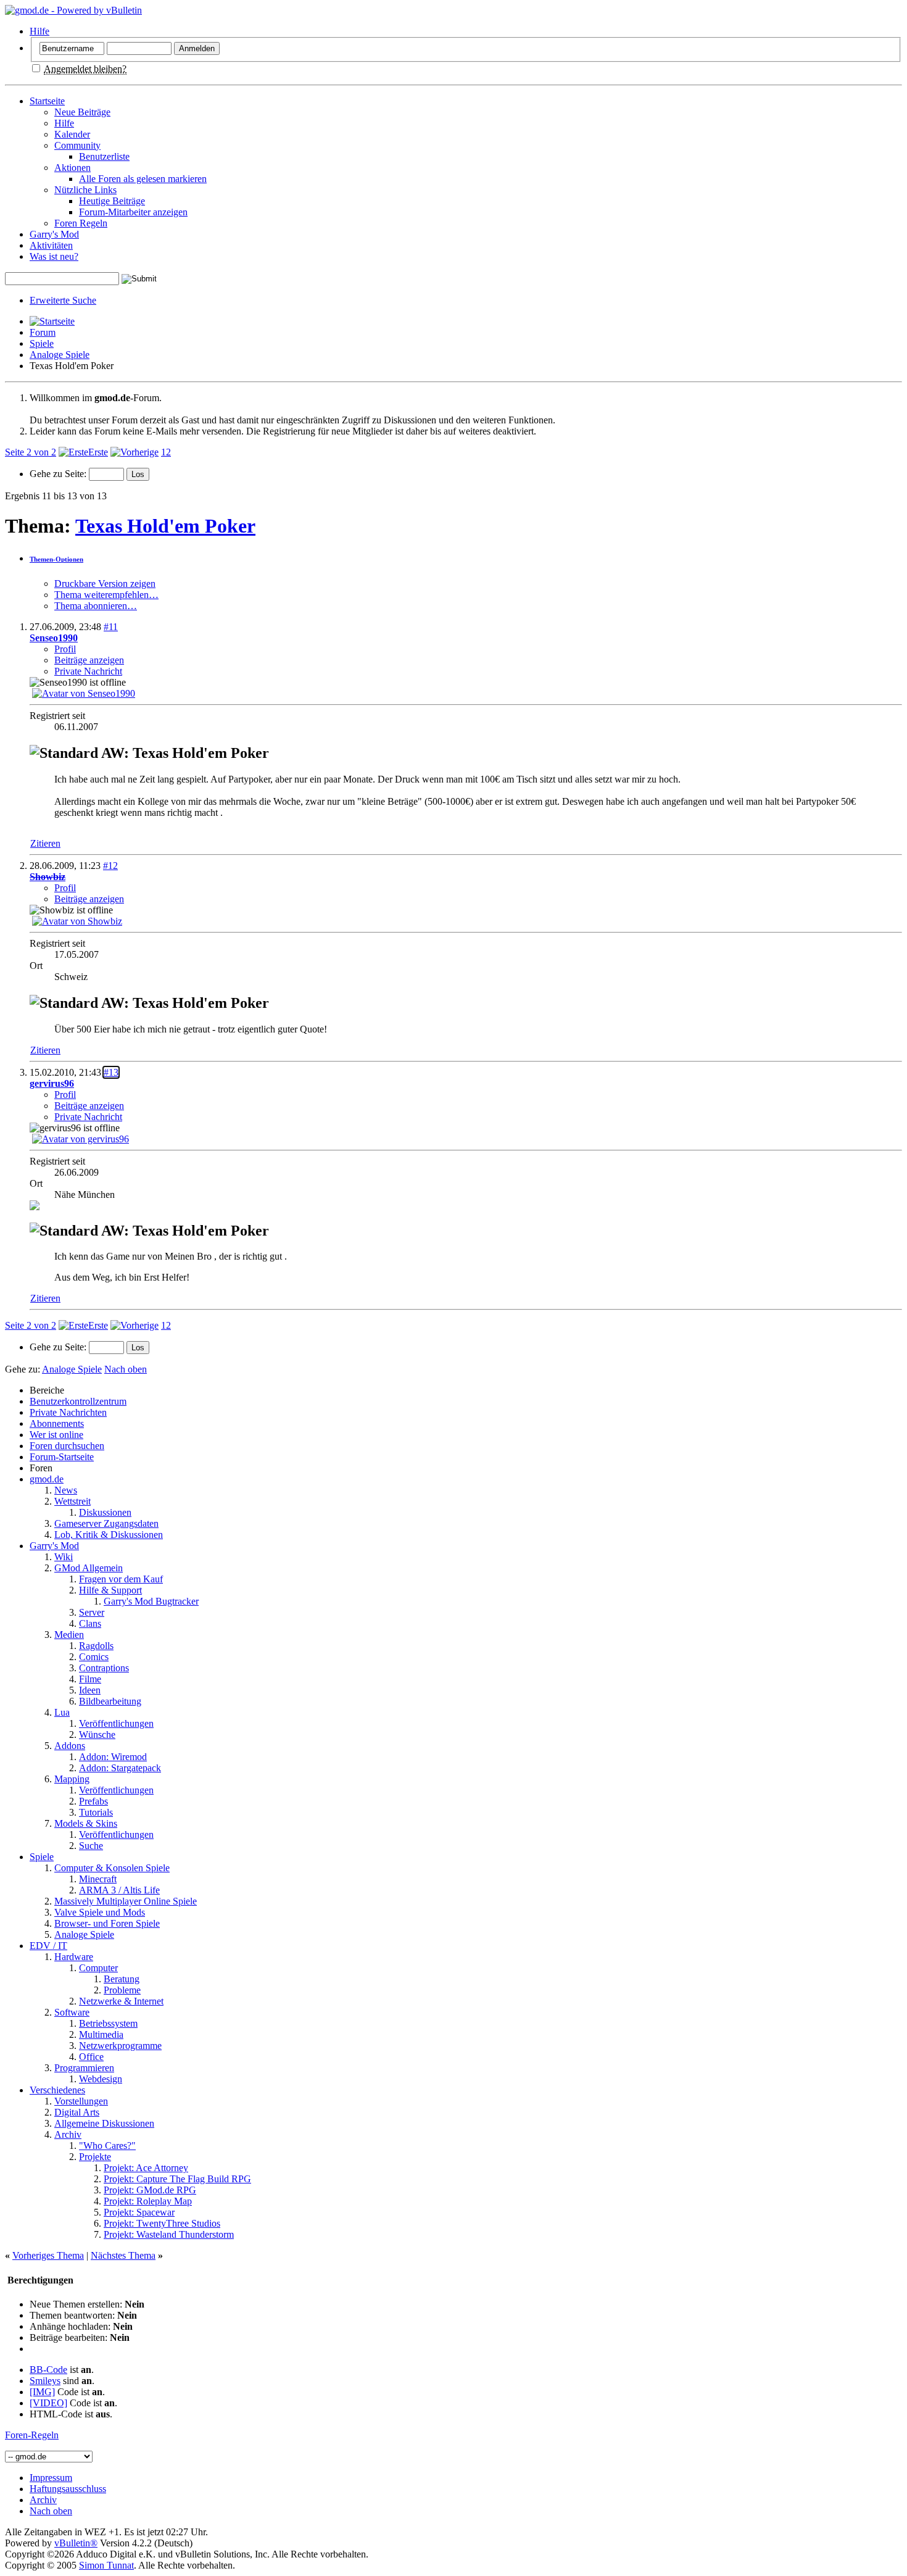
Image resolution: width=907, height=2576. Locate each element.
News (66, 1490)
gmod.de (47, 1479)
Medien (69, 1635)
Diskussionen (105, 1512)
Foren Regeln (81, 223)
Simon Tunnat (106, 2565)
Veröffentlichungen (116, 1723)
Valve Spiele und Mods (100, 1912)
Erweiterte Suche (63, 300)
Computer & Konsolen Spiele (112, 1868)
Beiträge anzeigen (89, 660)
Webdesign (101, 2079)
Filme (90, 1679)
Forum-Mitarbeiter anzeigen (133, 212)
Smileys (45, 2381)
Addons (70, 1746)
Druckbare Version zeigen (105, 584)
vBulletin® (76, 2543)
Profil (65, 649)
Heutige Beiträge (112, 201)
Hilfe (39, 31)
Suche (91, 1846)
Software (72, 2012)
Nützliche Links (85, 190)
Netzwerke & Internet (121, 2001)
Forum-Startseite (62, 1457)
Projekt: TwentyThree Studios (162, 2223)
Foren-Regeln (32, 2435)
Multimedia (101, 2034)
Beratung (122, 1979)
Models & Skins (86, 1823)
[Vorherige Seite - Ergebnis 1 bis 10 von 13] (135, 452)
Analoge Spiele (60, 355)
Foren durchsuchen (67, 1446)
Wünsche (97, 1735)
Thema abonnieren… (96, 606)
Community (77, 145)
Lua (62, 1712)
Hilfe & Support (110, 1590)
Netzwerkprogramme (120, 2046)
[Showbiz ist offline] (77, 921)
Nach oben (126, 1369)
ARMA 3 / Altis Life (119, 1890)
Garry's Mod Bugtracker (151, 1601)
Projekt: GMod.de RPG (150, 2190)
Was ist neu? (54, 256)
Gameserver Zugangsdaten (106, 1523)
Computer (98, 1968)
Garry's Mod (54, 234)
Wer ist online (56, 1435)
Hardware (74, 1957)
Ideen (90, 1690)
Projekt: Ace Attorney (146, 2168)
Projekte (95, 2157)
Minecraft (98, 1879)
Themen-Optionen (56, 559)
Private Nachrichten (68, 1412)
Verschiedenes (57, 2090)
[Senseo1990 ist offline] (84, 693)
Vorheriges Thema (48, 2255)
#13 (111, 1072)
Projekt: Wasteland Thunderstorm (169, 2234)
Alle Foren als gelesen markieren (143, 179)
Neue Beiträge (82, 112)
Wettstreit (72, 1501)
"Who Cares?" (107, 2146)
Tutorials (96, 1812)
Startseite (47, 101)
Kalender (72, 134)
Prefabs (93, 1801)
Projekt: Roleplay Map (148, 2201)
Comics (94, 1657)
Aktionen (72, 168)
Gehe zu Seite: (59, 474)
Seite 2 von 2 (31, 452)
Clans (90, 1623)
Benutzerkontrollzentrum (78, 1401)
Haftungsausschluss (68, 2489)
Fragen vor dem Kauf (121, 1579)
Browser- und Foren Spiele (107, 1923)
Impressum (51, 2478)
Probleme (122, 1990)
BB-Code (48, 2370)
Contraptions (104, 1668)
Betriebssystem (108, 2023)
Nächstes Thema (123, 2255)
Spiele (42, 343)
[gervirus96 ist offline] (81, 1139)
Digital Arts (77, 2112)
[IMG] (42, 2392)
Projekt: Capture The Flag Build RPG (177, 2179)
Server (92, 1612)
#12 (110, 866)
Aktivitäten (51, 245)
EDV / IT (48, 1946)
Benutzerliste (104, 156)
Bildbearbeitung (110, 1701)
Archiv (68, 2134)
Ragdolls (96, 1646)
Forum (43, 332)
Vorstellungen (81, 2101)
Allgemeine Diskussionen (104, 2123)
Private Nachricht (88, 671)
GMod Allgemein (89, 1568)
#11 (111, 627)
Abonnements (57, 1423)
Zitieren (45, 843)
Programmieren (84, 2068)
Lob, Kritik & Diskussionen (109, 1535)
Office (91, 2057)
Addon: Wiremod (113, 1757)
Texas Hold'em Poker (165, 526)
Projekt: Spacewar (139, 2212)
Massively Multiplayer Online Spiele (126, 1901)
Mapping (72, 1779)
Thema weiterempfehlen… (106, 595)
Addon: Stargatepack (120, 1768)
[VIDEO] (48, 2403)
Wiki (64, 1557)
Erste (98, 452)
